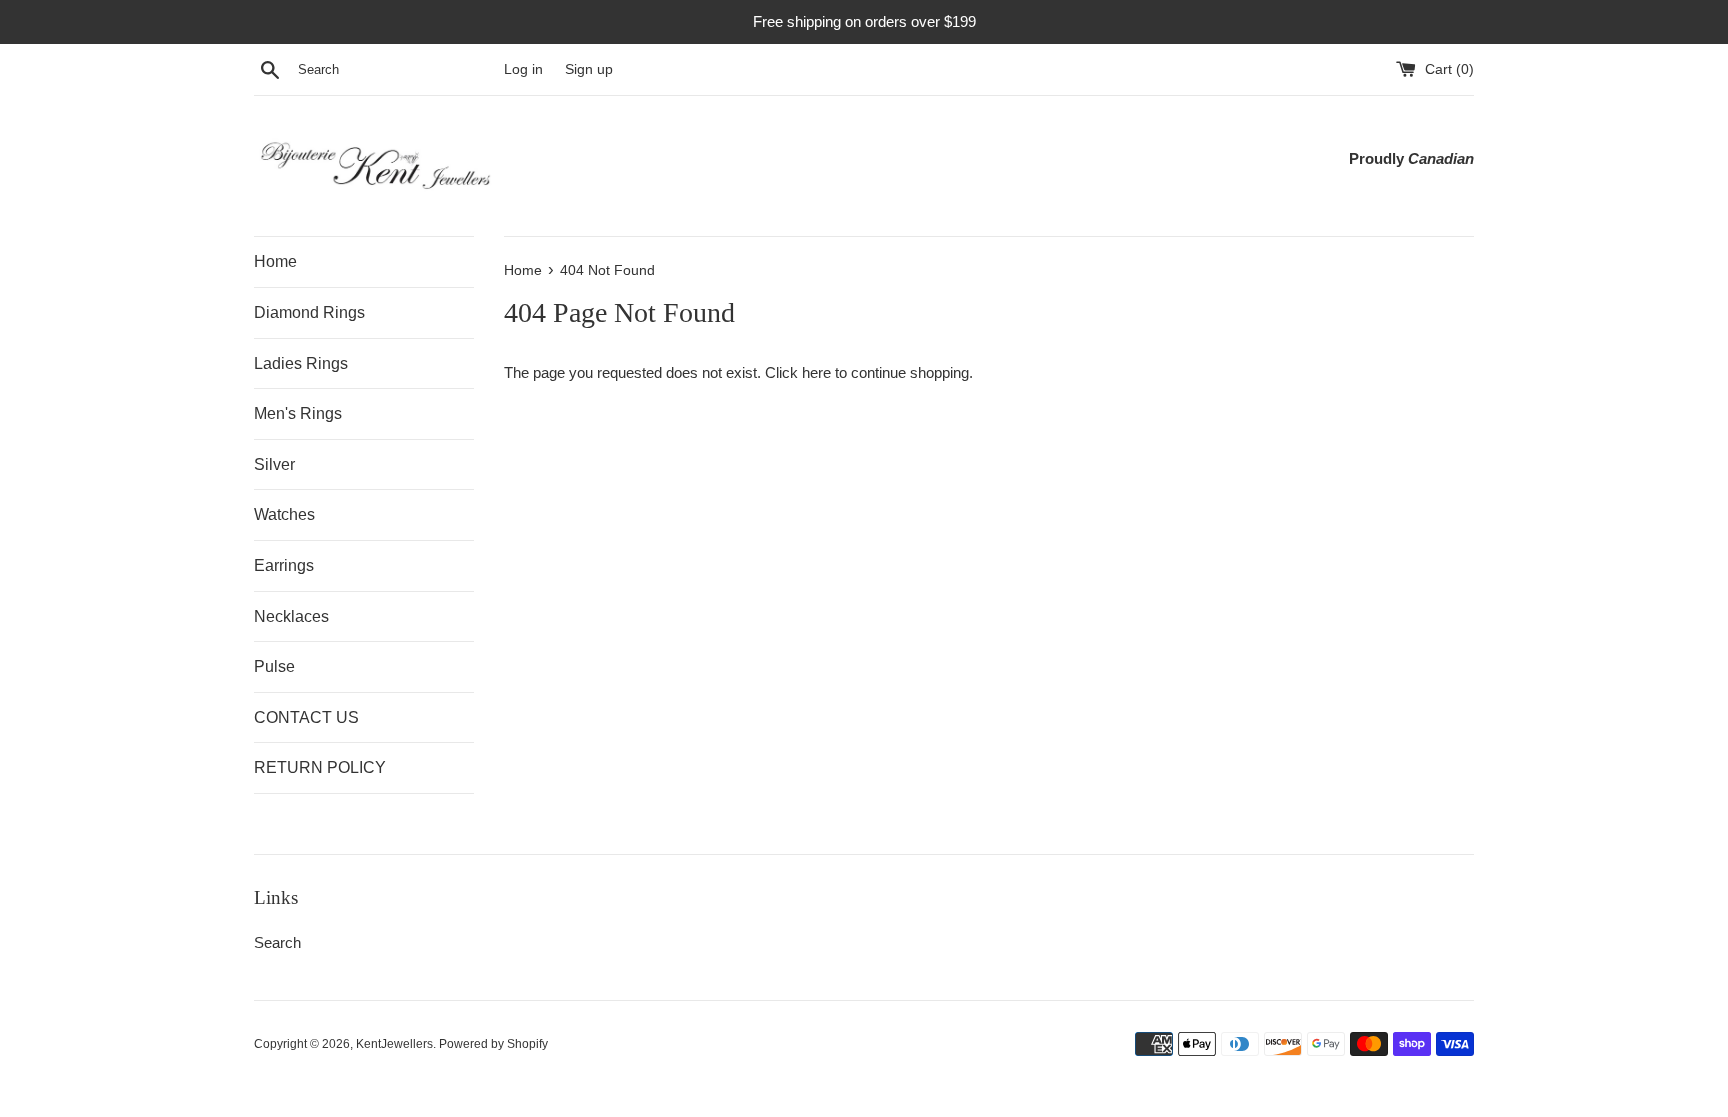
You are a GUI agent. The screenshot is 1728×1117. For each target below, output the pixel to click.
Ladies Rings (301, 363)
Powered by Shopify (493, 1044)
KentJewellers (394, 1044)
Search (277, 942)
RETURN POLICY (320, 767)
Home (275, 261)
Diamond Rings (309, 312)
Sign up (589, 69)
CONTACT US (306, 717)
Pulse (274, 666)
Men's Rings (298, 413)
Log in (523, 69)
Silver (274, 464)
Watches (284, 514)
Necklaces (291, 616)
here (816, 372)
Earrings (284, 565)
